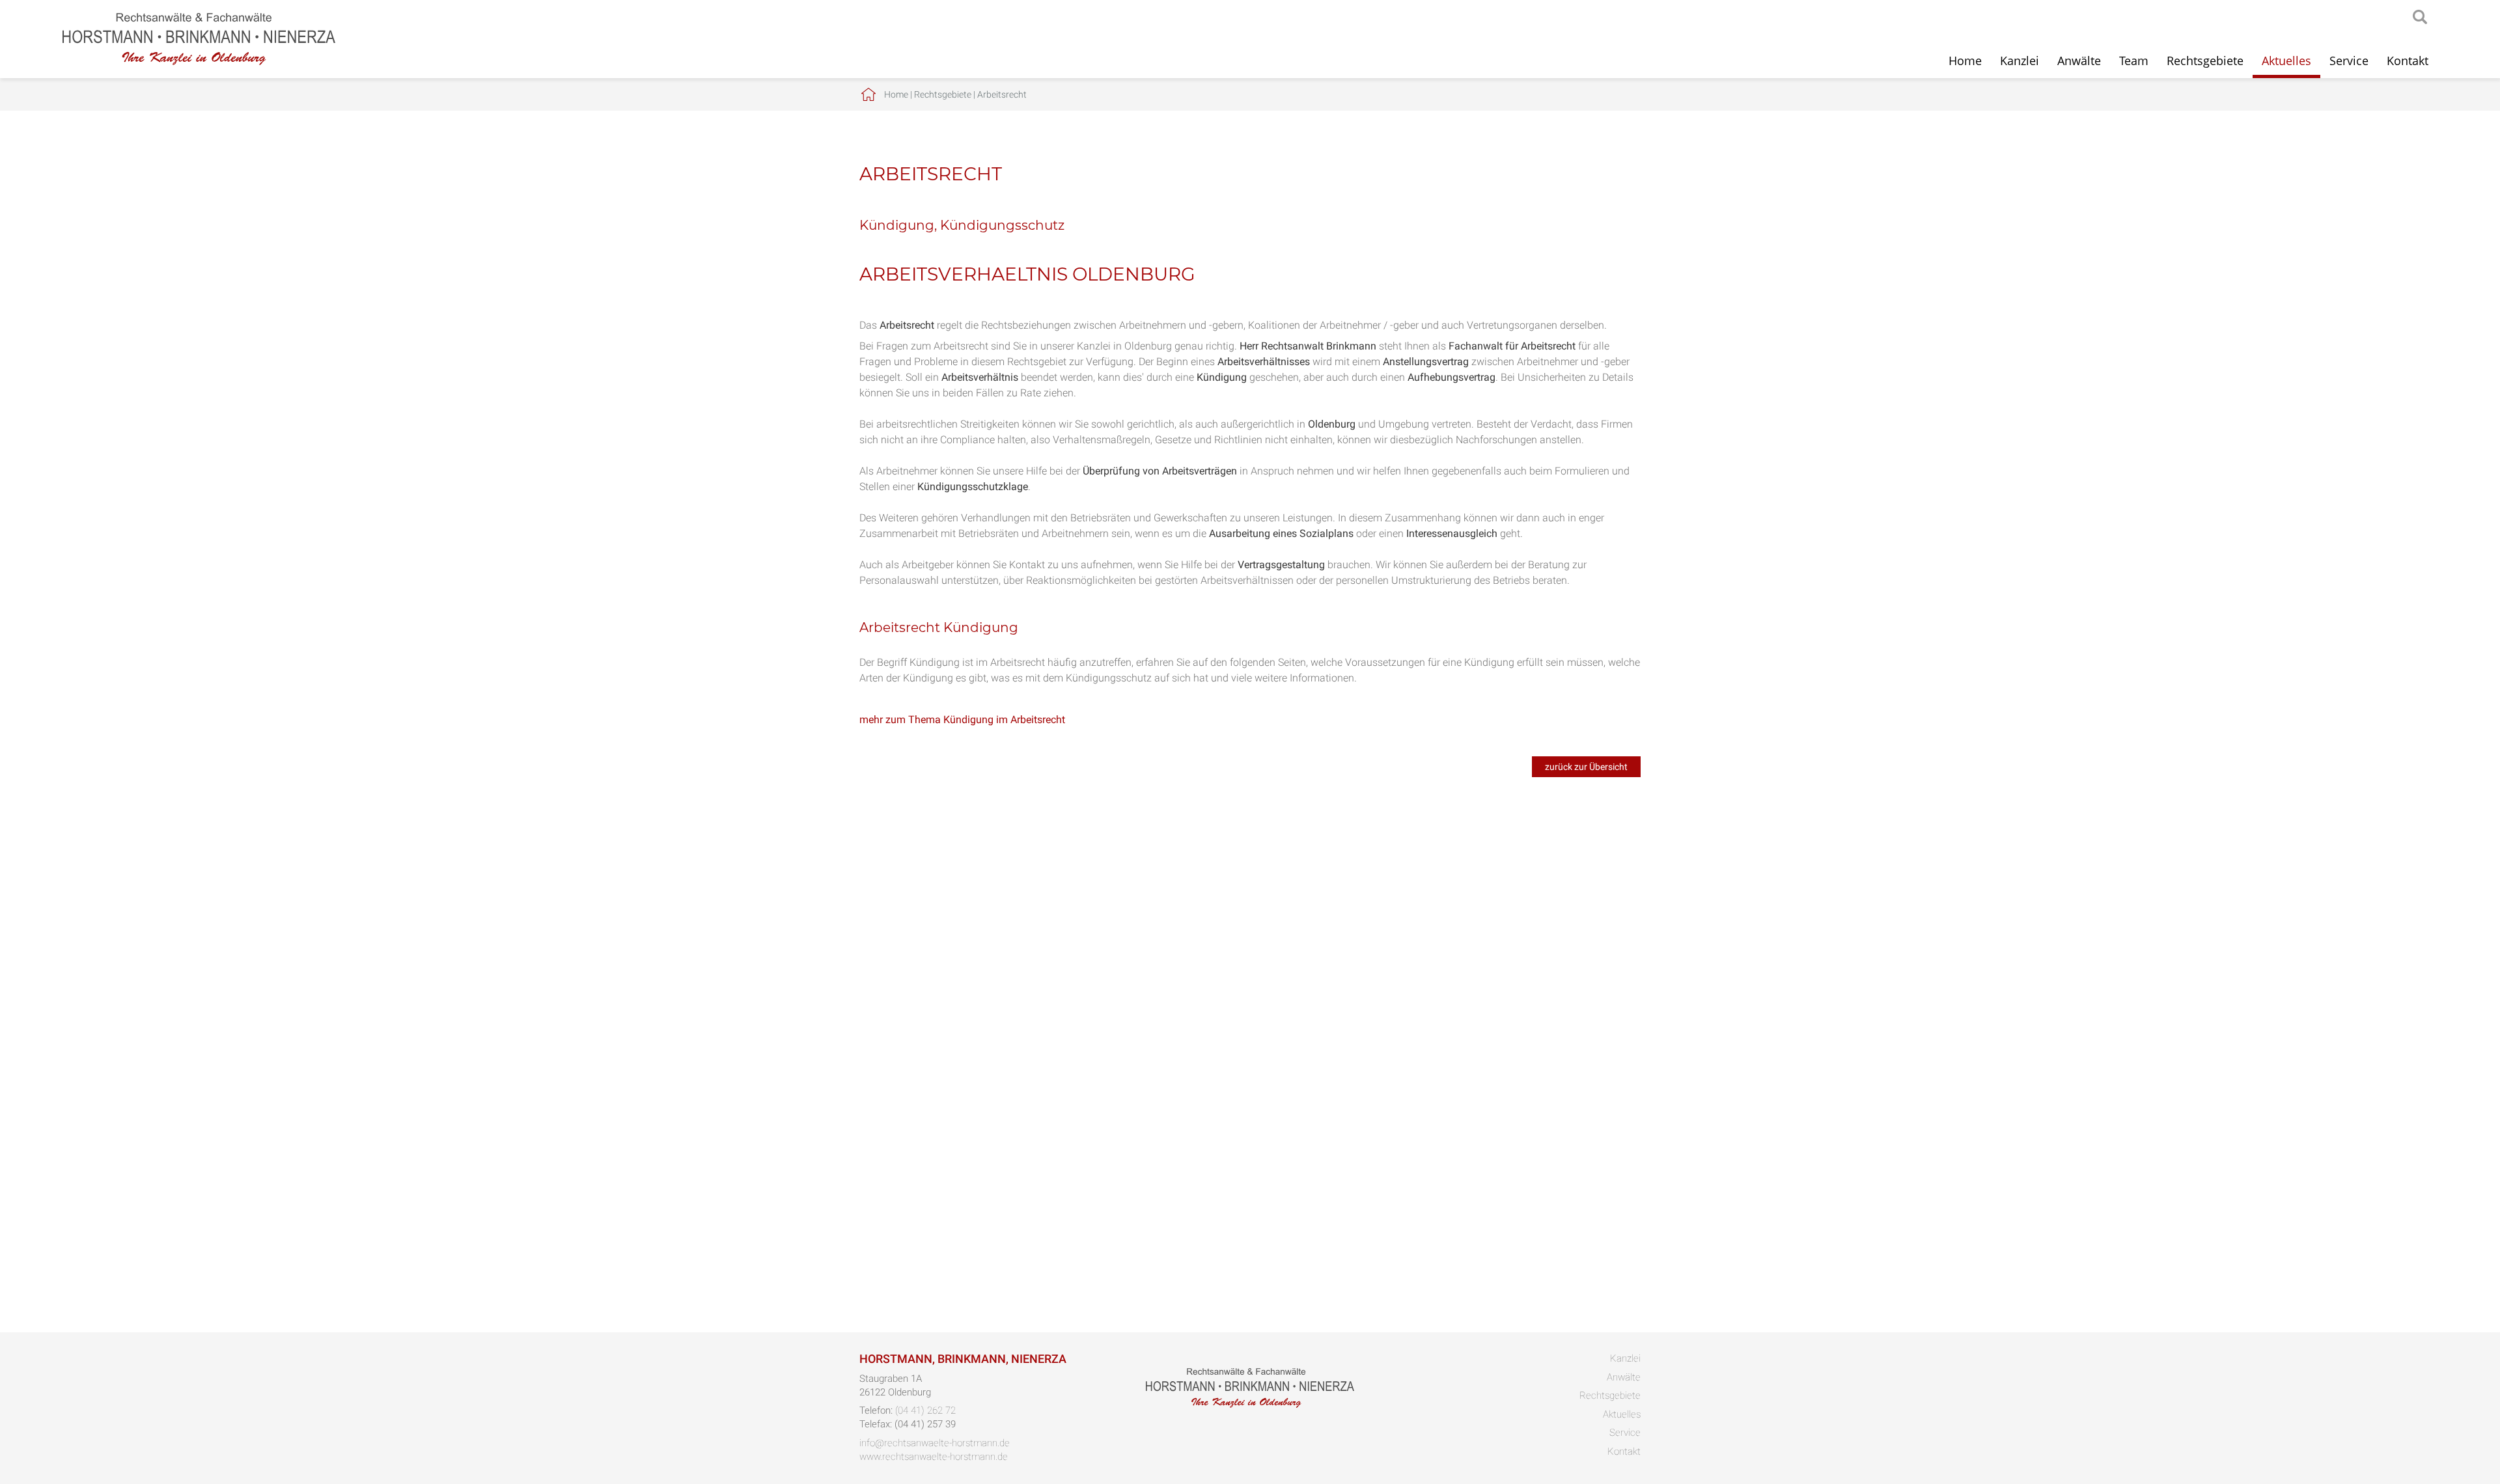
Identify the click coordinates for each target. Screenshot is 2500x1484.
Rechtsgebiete (2205, 61)
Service (2349, 61)
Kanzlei (2020, 61)
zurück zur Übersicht (1586, 767)
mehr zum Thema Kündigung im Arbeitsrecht (962, 720)
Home (1965, 61)
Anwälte (2079, 61)
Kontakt (2408, 61)
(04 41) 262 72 (925, 1410)
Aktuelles (2286, 61)
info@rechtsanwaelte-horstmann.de (935, 1443)
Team (2134, 61)
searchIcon (2420, 18)
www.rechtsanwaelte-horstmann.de (934, 1457)
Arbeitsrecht (1002, 94)
